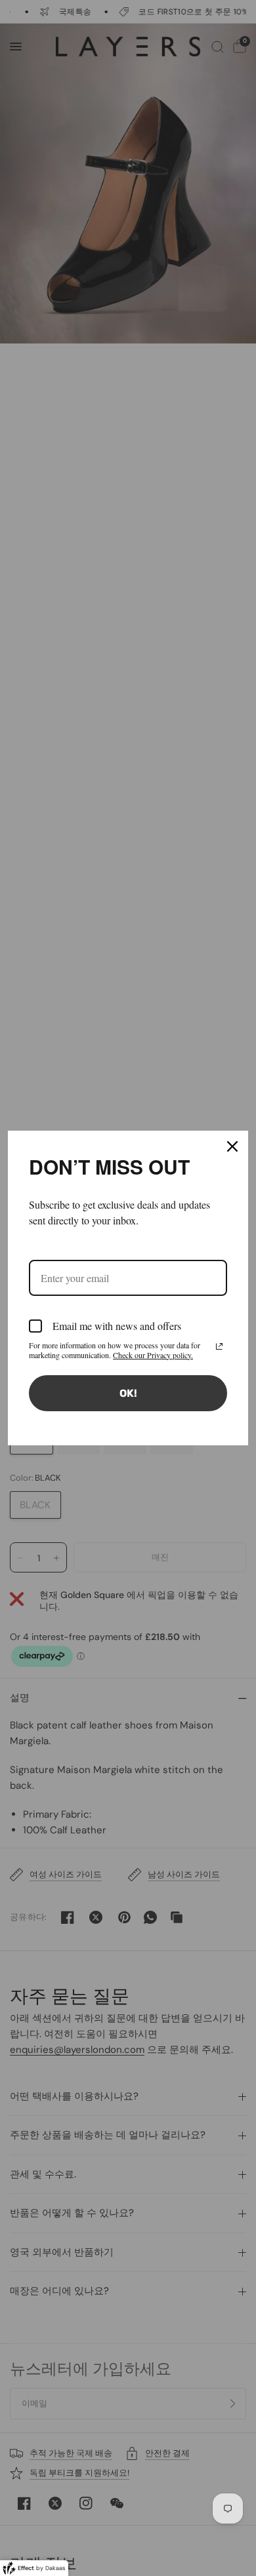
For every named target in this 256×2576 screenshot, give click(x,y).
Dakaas (55, 2568)
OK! (128, 1393)
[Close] (232, 1146)
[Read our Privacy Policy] (219, 1346)
